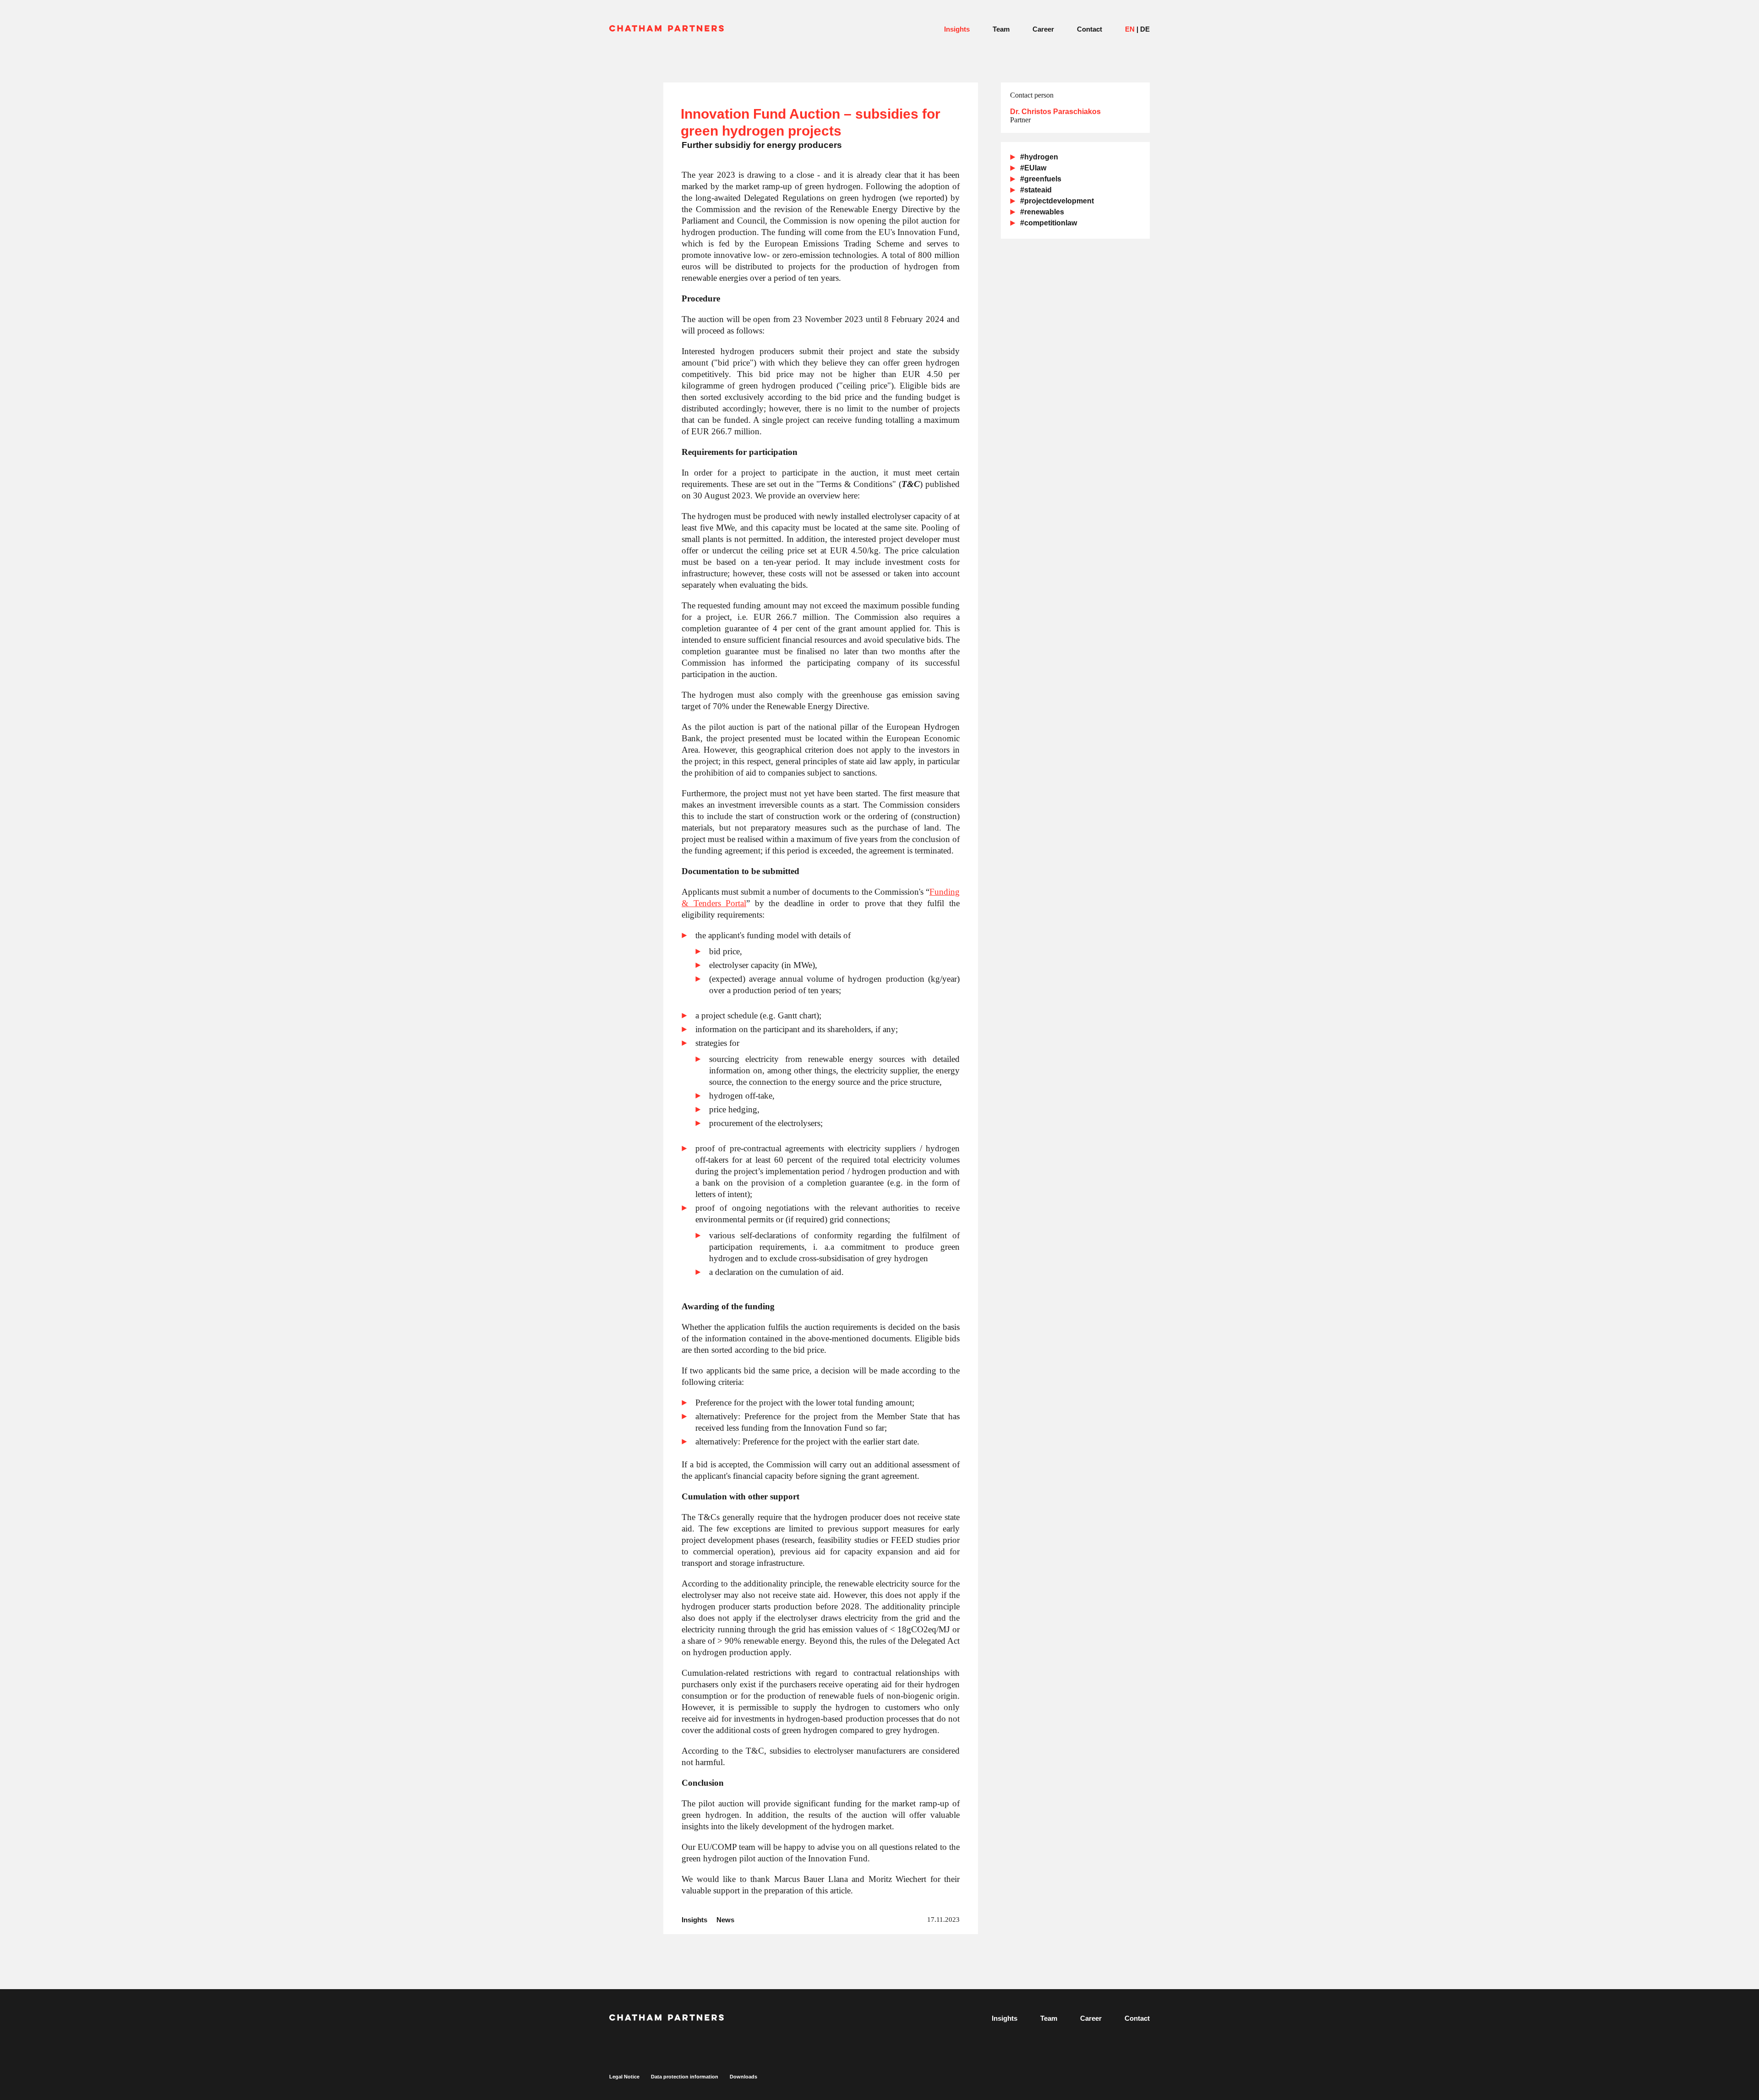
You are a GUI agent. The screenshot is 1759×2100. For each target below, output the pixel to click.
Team (1001, 29)
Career (1043, 29)
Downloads (743, 2077)
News (725, 1920)
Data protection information (685, 2077)
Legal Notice (624, 2077)
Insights (957, 29)
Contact (1090, 29)
